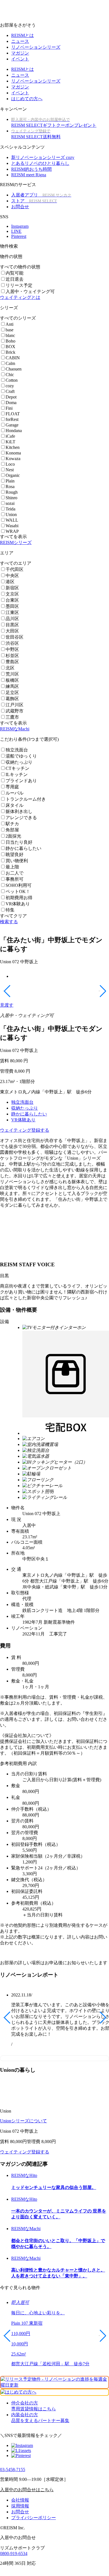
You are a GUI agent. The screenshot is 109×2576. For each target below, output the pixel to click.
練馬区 (12, 686)
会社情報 (20, 2500)
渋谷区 (12, 643)
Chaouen (14, 369)
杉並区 (12, 656)
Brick (10, 352)
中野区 (12, 649)
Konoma (13, 453)
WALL (12, 520)
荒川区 (12, 674)
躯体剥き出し (19, 811)
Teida (10, 509)
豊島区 (12, 662)
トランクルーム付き (26, 799)
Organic (13, 475)
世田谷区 (15, 637)
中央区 (12, 576)
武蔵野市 (15, 711)
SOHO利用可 (19, 885)
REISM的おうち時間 (31, 169)
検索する (9, 922)
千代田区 (15, 569)
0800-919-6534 (14, 2553)
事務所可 (15, 879)
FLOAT (13, 414)
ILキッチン (17, 774)
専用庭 (12, 787)
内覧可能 (15, 273)
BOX (10, 347)
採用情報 (20, 2506)
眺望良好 (15, 855)
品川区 (12, 619)
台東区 (12, 600)
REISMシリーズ (16, 542)
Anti (10, 324)
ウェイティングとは (20, 297)
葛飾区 (12, 699)
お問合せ (20, 207)
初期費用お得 (19, 898)
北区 (10, 668)
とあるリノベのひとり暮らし (40, 163)
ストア (34, 201)
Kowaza (13, 459)
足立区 (12, 692)
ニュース (20, 41)
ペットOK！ (18, 891)
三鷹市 (12, 717)
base (10, 330)
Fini (9, 408)
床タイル (15, 805)
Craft (10, 391)
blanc (10, 335)
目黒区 (12, 625)
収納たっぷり (19, 762)
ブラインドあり (21, 781)
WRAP (12, 531)
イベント (20, 59)
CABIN (13, 358)
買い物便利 (17, 861)
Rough (12, 492)
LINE (16, 231)
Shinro (11, 498)
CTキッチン (17, 768)
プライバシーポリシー (34, 2518)
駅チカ (12, 824)
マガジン (20, 53)
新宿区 (12, 588)
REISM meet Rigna (29, 175)
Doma (11, 403)
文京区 (12, 594)
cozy (10, 386)
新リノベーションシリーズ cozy (43, 157)
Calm (10, 363)
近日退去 (15, 279)
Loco (10, 464)
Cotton (12, 380)
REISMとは (22, 35)
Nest (10, 470)
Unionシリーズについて (23, 2121)
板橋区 (12, 680)
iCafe (10, 436)
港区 (10, 582)
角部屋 (12, 830)
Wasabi (12, 526)
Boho (10, 341)
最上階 (12, 867)
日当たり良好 (19, 842)
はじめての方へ (27, 99)
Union (11, 515)
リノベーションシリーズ (36, 47)
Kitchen (13, 447)
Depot (11, 397)
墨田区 (12, 606)
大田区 (12, 631)
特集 (10, 910)
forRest (12, 419)
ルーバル (15, 793)
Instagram (20, 226)
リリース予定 (19, 285)
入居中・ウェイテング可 (30, 291)
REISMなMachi (15, 729)
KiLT (10, 442)
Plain (10, 481)
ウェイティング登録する (25, 1130)
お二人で (15, 873)
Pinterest (19, 236)
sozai (10, 503)
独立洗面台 (17, 750)
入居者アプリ (41, 195)
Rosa (10, 487)
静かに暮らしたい (23, 848)
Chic (10, 375)
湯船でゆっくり (21, 756)
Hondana (14, 431)
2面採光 (13, 836)
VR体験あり (18, 904)
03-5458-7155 (13, 2470)
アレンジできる (21, 818)
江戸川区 (15, 705)
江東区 (12, 612)
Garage (12, 425)
